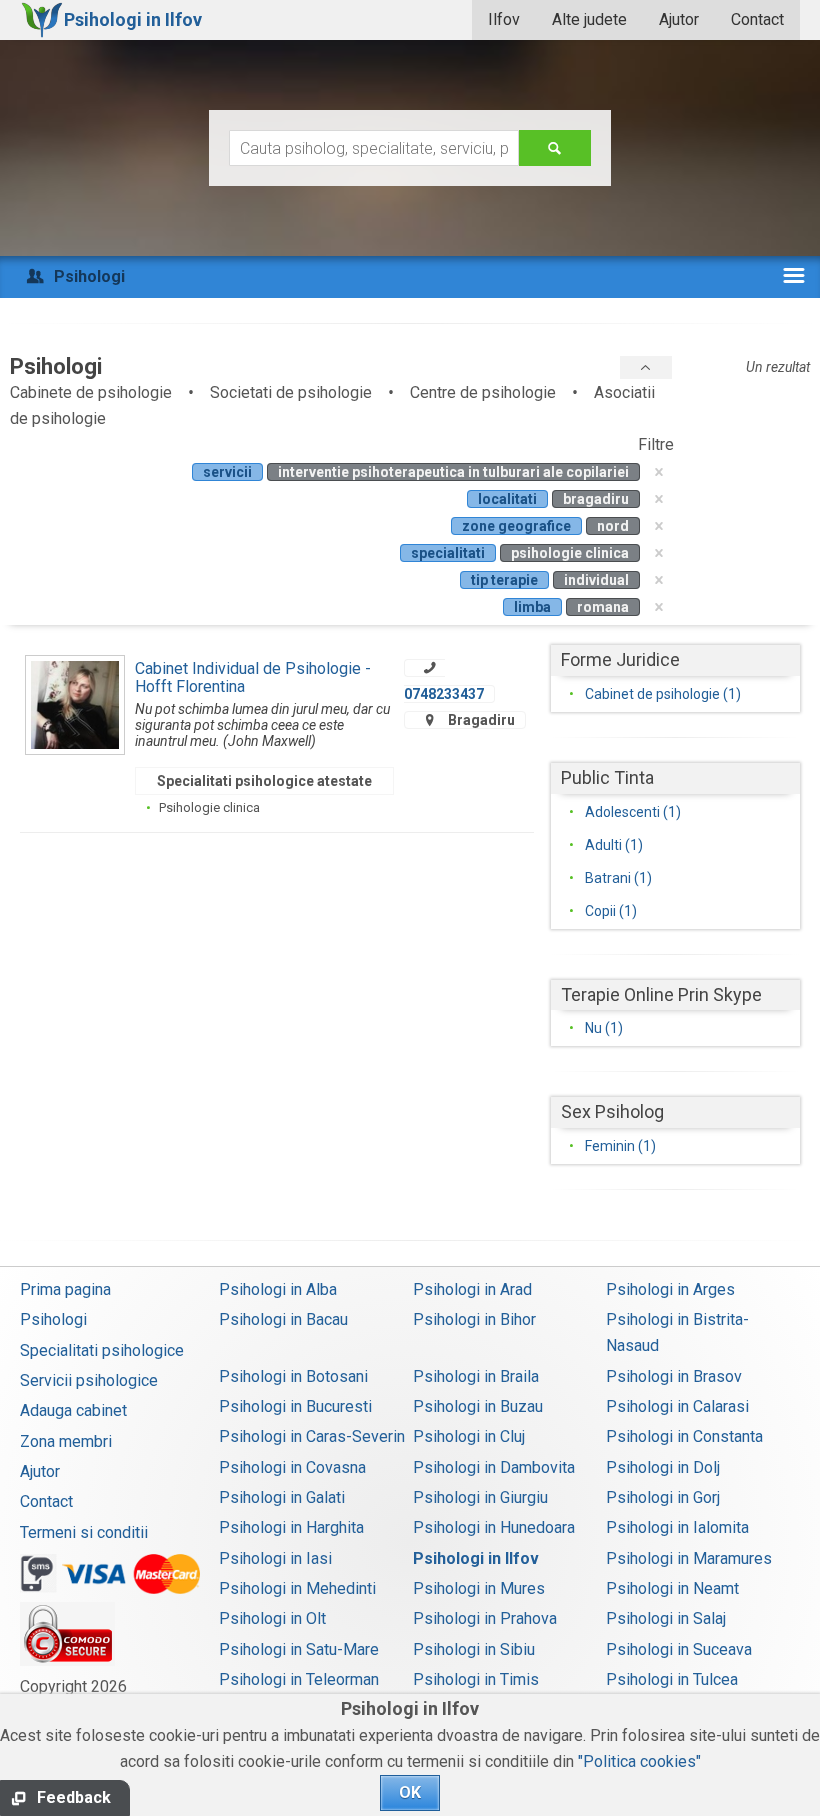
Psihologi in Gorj (663, 1497)
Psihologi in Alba (278, 1289)
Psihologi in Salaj (666, 1618)
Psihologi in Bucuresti (295, 1406)
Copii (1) (611, 911)
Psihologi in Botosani (293, 1376)
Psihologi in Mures (479, 1588)
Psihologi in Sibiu (474, 1649)
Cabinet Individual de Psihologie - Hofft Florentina (253, 677)
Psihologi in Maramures (689, 1558)
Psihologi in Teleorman (299, 1679)
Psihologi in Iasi (275, 1558)
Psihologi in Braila (476, 1376)
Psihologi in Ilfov (476, 1558)
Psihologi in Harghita (291, 1527)
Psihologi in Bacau (283, 1319)
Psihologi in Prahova (485, 1618)
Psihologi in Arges (670, 1289)
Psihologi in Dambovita (494, 1467)
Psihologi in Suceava (679, 1649)
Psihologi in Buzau (478, 1406)
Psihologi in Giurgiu (480, 1497)
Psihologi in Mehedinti (297, 1588)
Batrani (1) (618, 878)
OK (410, 1792)
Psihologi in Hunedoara (494, 1527)
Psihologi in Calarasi (677, 1406)
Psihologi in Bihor (474, 1319)
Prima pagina (65, 1289)
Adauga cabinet (73, 1410)
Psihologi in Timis (476, 1679)
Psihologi (53, 1319)
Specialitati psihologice (102, 1350)
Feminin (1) (620, 1146)
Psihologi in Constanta (684, 1436)
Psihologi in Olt (272, 1618)
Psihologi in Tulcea (672, 1679)
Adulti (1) (614, 845)
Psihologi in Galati (282, 1497)
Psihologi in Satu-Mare (299, 1649)
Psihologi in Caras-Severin (312, 1436)
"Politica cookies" (639, 1761)
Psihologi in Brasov (674, 1376)
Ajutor (679, 19)
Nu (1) (604, 1028)
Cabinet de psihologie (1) (663, 694)
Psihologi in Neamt (672, 1588)
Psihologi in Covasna (292, 1467)
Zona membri (66, 1441)
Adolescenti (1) (633, 812)
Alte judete (589, 19)
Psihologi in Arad (472, 1289)
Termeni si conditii (84, 1532)
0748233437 (444, 694)
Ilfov (504, 19)
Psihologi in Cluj (469, 1436)
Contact (757, 19)
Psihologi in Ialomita (677, 1527)
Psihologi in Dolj (663, 1467)
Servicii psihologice (89, 1380)
